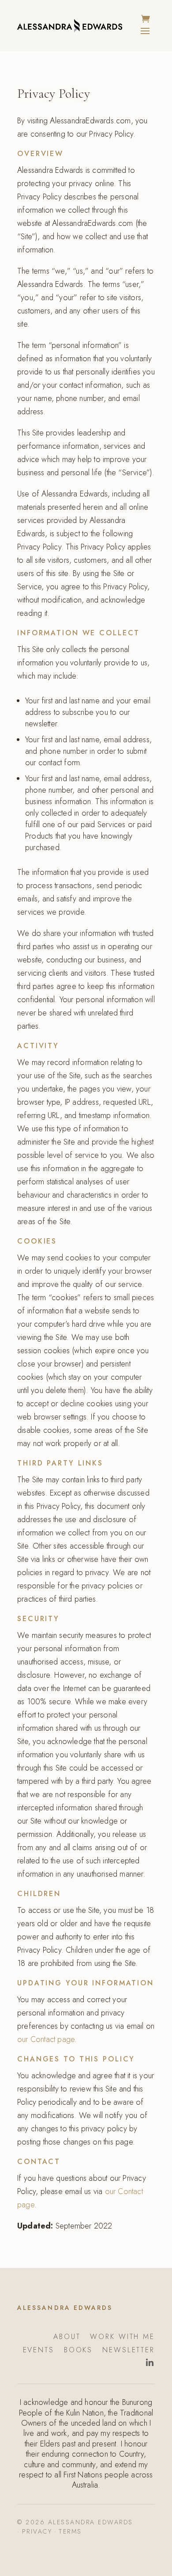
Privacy (37, 2531)
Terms (70, 2531)
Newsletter (129, 2351)
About (67, 2338)
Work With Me (122, 2338)
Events (39, 2351)
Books (78, 2351)
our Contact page (46, 2039)
